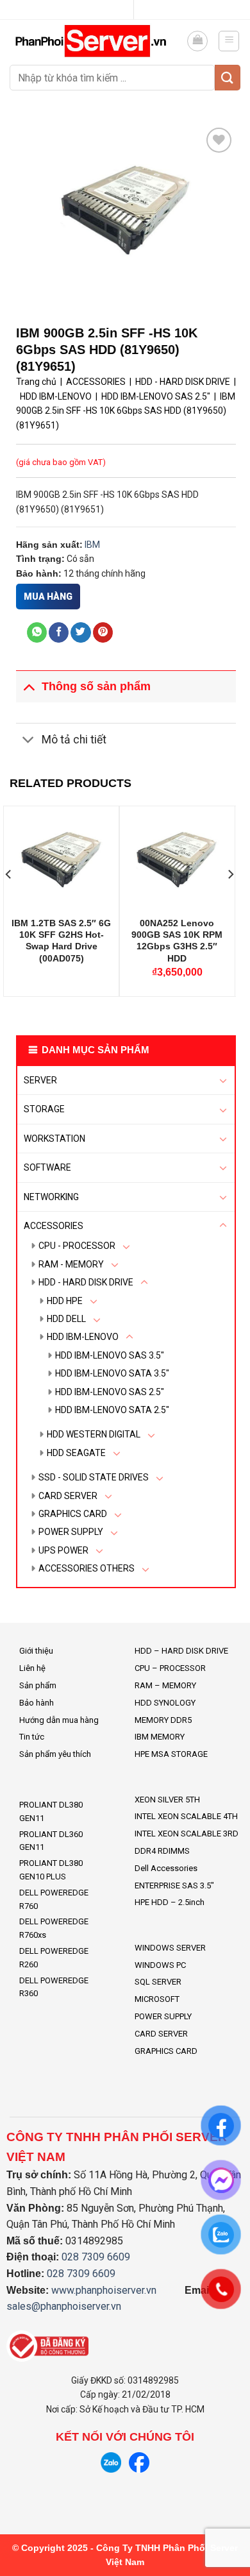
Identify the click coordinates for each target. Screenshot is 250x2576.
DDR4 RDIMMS (162, 1851)
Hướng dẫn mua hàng (59, 1720)
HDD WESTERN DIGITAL (94, 1434)
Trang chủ (36, 382)
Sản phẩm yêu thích (55, 1754)
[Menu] (229, 41)
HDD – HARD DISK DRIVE (181, 1651)
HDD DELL (66, 1319)
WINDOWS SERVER (170, 1948)
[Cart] (197, 41)
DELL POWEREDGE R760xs (54, 1928)
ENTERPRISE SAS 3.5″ (174, 1885)
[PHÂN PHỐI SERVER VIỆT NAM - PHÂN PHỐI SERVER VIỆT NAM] (93, 41)
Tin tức (32, 1737)
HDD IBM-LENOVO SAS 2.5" (110, 1392)
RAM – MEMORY (165, 1685)
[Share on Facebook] (59, 632)
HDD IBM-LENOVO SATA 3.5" (112, 1373)
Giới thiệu (36, 1651)
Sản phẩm (38, 1685)
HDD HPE (65, 1301)
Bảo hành (37, 1703)
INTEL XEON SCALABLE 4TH (186, 1816)
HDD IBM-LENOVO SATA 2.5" (112, 1410)
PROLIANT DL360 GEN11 (51, 1841)
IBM (92, 545)
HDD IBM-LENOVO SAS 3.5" (110, 1355)
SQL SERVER (158, 1982)
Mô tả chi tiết (74, 740)
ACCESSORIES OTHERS (87, 1568)
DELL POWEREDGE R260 (54, 1958)
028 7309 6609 (96, 2257)
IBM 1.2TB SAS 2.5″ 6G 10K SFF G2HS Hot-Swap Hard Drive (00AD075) (61, 941)
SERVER (40, 1080)
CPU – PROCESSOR (170, 1668)
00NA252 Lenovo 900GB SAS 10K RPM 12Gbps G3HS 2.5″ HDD (177, 941)
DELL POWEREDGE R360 (54, 1987)
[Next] (230, 900)
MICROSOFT (157, 1999)
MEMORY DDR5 (163, 1720)
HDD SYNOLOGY (165, 1703)
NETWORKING (51, 1197)
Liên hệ (32, 1668)
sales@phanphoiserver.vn (64, 2306)
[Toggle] (223, 1080)
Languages (120, 10)
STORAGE (44, 1109)
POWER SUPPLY (71, 1532)
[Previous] (9, 900)
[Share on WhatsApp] (37, 632)
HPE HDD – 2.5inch (170, 1902)
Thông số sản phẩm (96, 686)
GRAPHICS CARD (73, 1514)
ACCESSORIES (54, 1226)
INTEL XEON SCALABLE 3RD (187, 1834)
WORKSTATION (54, 1139)
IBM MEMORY (160, 1737)
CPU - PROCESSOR (77, 1246)
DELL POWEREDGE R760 (54, 1899)
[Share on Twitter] (80, 632)
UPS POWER (63, 1550)
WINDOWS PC (160, 1965)
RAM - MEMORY (71, 1264)
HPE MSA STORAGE (171, 1754)
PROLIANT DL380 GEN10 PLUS (51, 1870)
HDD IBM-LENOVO (83, 1337)
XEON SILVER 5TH (167, 1800)
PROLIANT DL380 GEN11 (51, 1811)
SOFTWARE (47, 1167)
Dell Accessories (166, 1868)
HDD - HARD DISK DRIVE (86, 1282)
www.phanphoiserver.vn (104, 2290)
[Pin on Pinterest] (103, 632)
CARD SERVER (68, 1496)
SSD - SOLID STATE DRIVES (94, 1477)
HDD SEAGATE (76, 1453)
